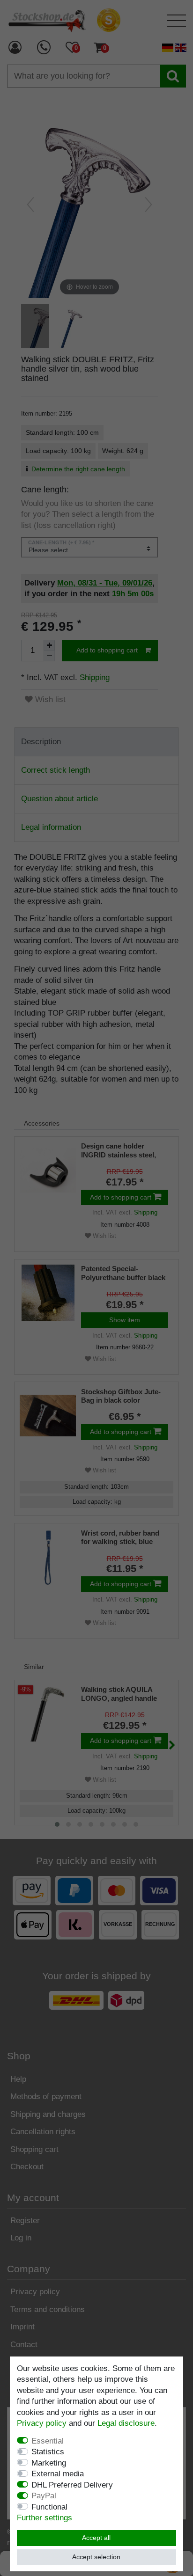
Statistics (48, 2452)
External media (58, 2474)
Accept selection (96, 2557)
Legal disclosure (126, 2423)
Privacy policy (42, 2423)
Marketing (49, 2463)
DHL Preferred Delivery (72, 2485)
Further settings (45, 2518)
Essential (48, 2441)
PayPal (44, 2496)
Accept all (96, 2538)
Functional (49, 2507)
